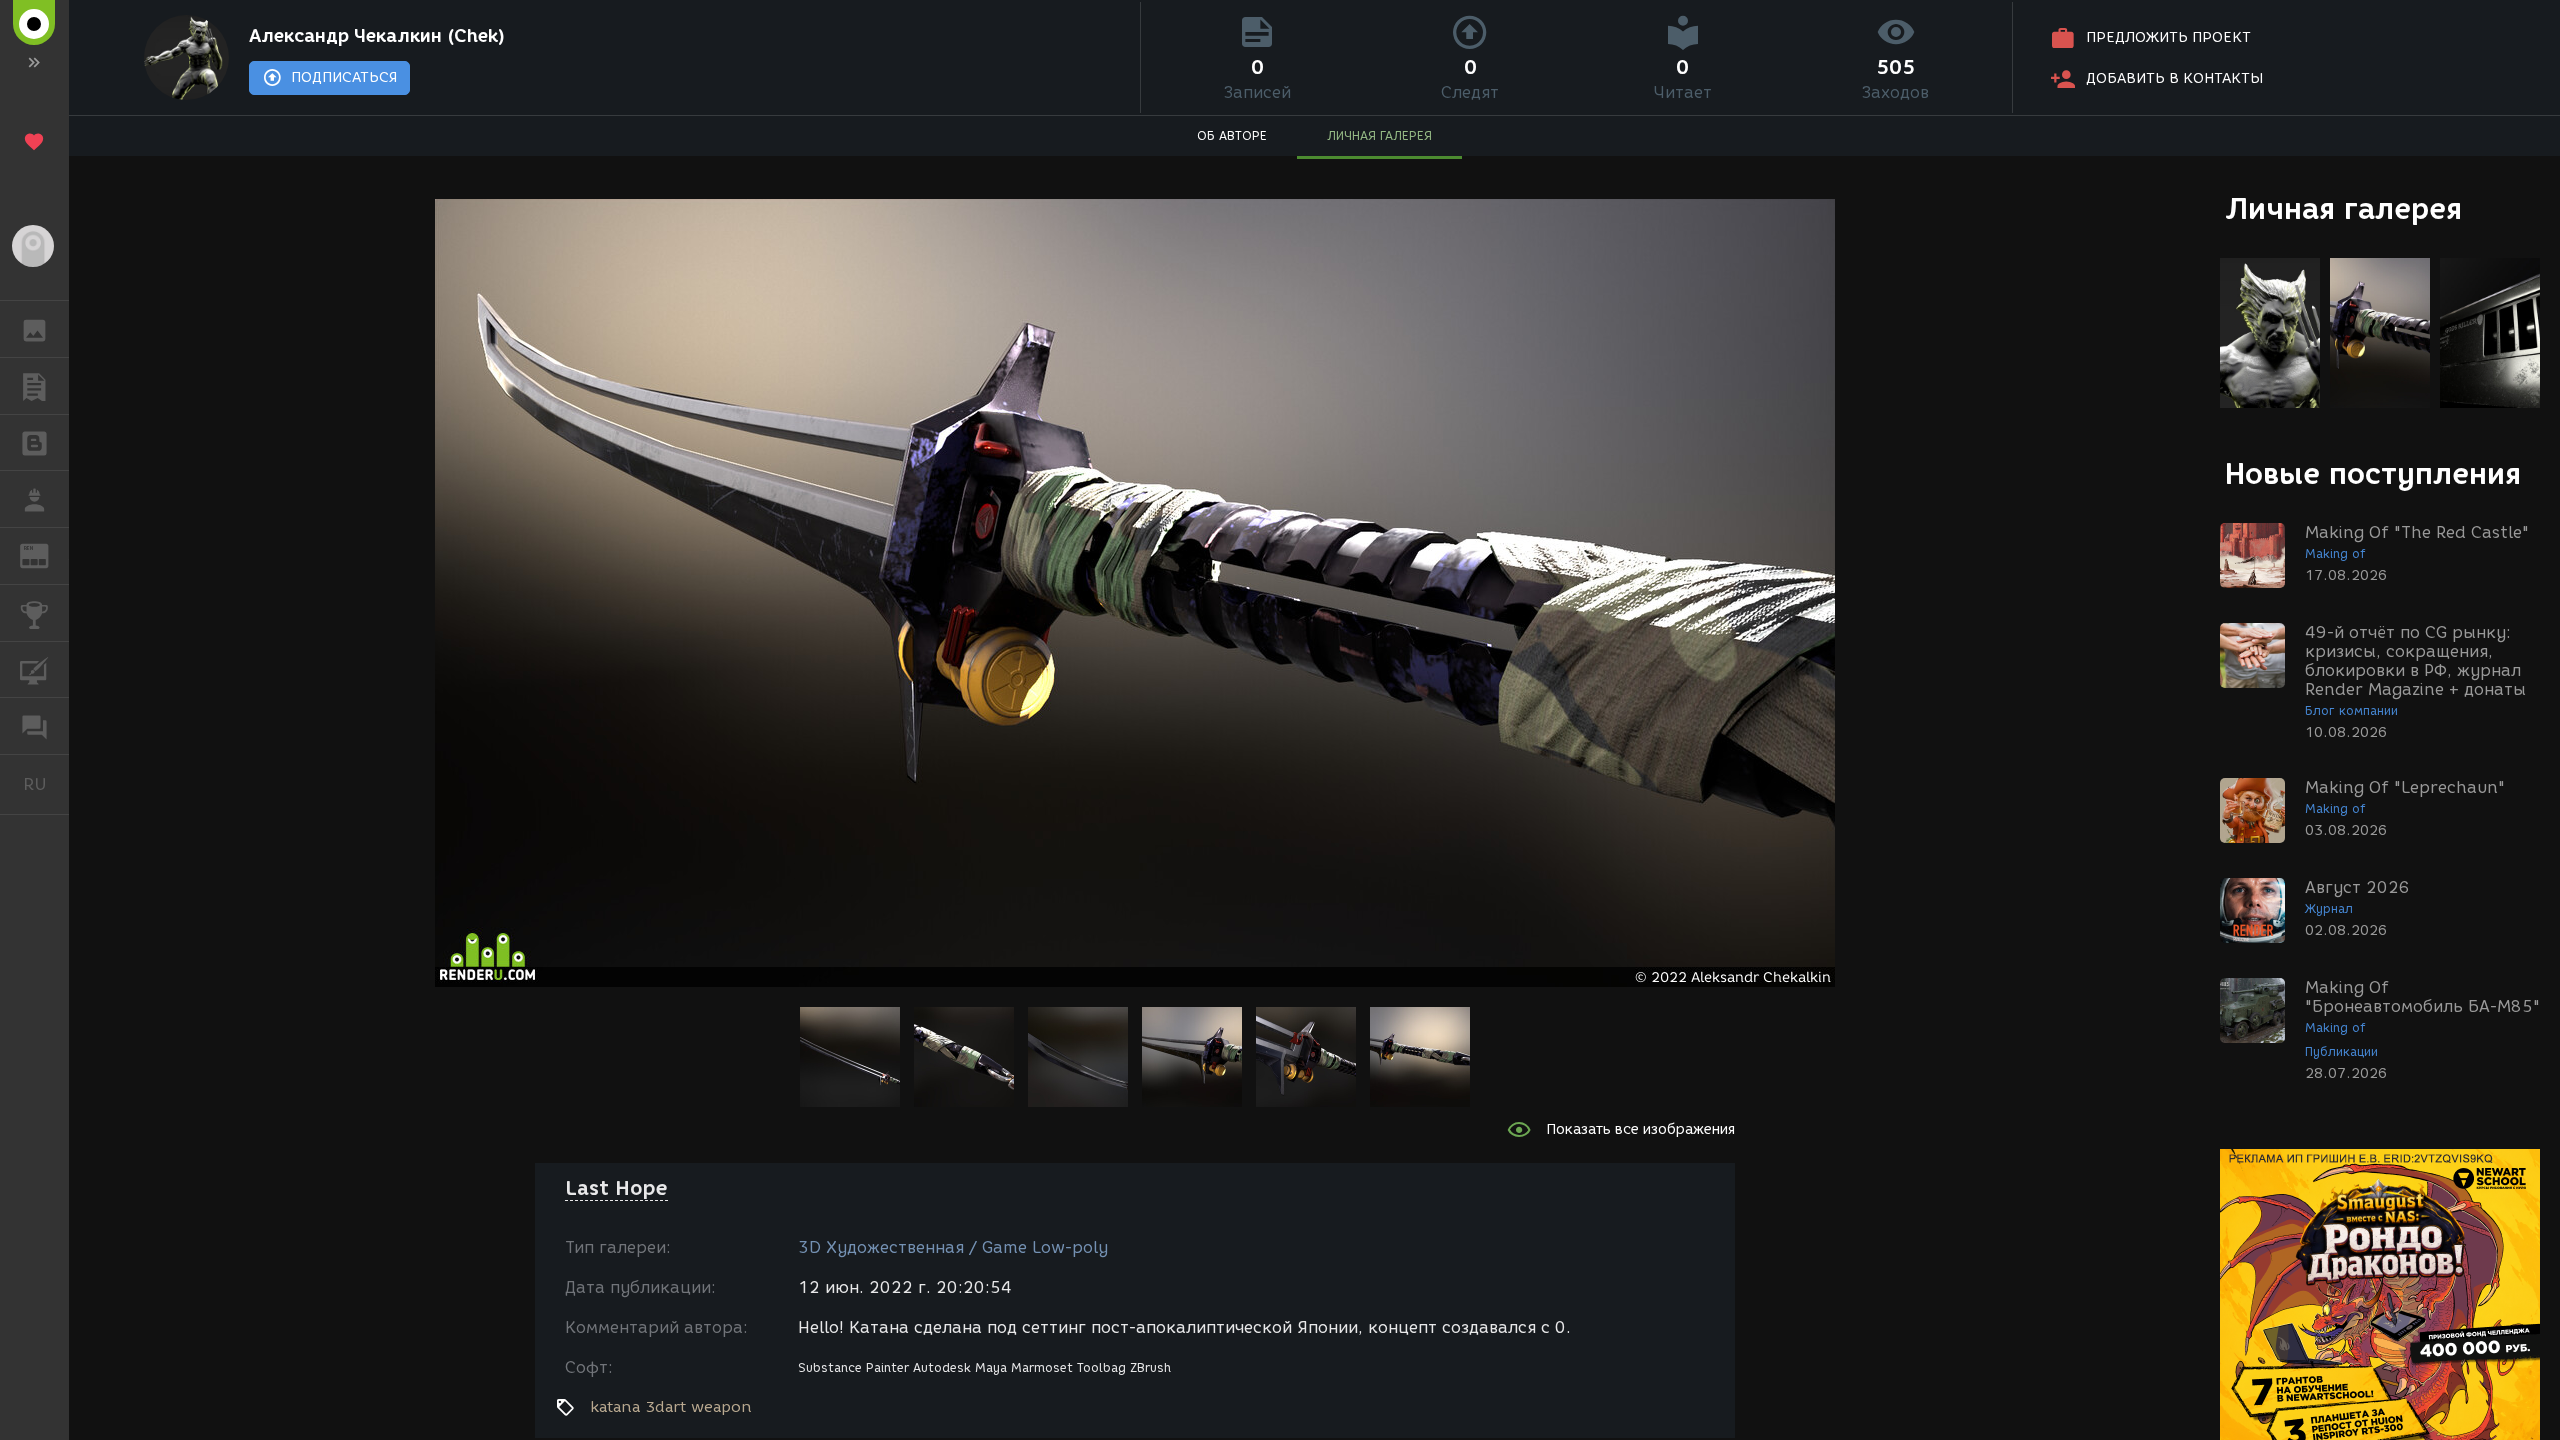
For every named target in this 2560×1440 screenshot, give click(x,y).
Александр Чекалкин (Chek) (377, 36)
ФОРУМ (34, 726)
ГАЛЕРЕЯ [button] (34, 329)
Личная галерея (2343, 208)
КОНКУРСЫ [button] (34, 613)
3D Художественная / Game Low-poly (953, 1247)
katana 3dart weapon (671, 1407)
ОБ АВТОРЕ (1232, 135)
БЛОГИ (34, 443)
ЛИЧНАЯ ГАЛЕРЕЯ (1379, 135)
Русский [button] (46, 784)
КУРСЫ (34, 670)
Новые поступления (2373, 473)
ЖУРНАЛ (46, 554)
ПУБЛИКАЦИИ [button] (34, 386)
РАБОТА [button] (34, 499)
